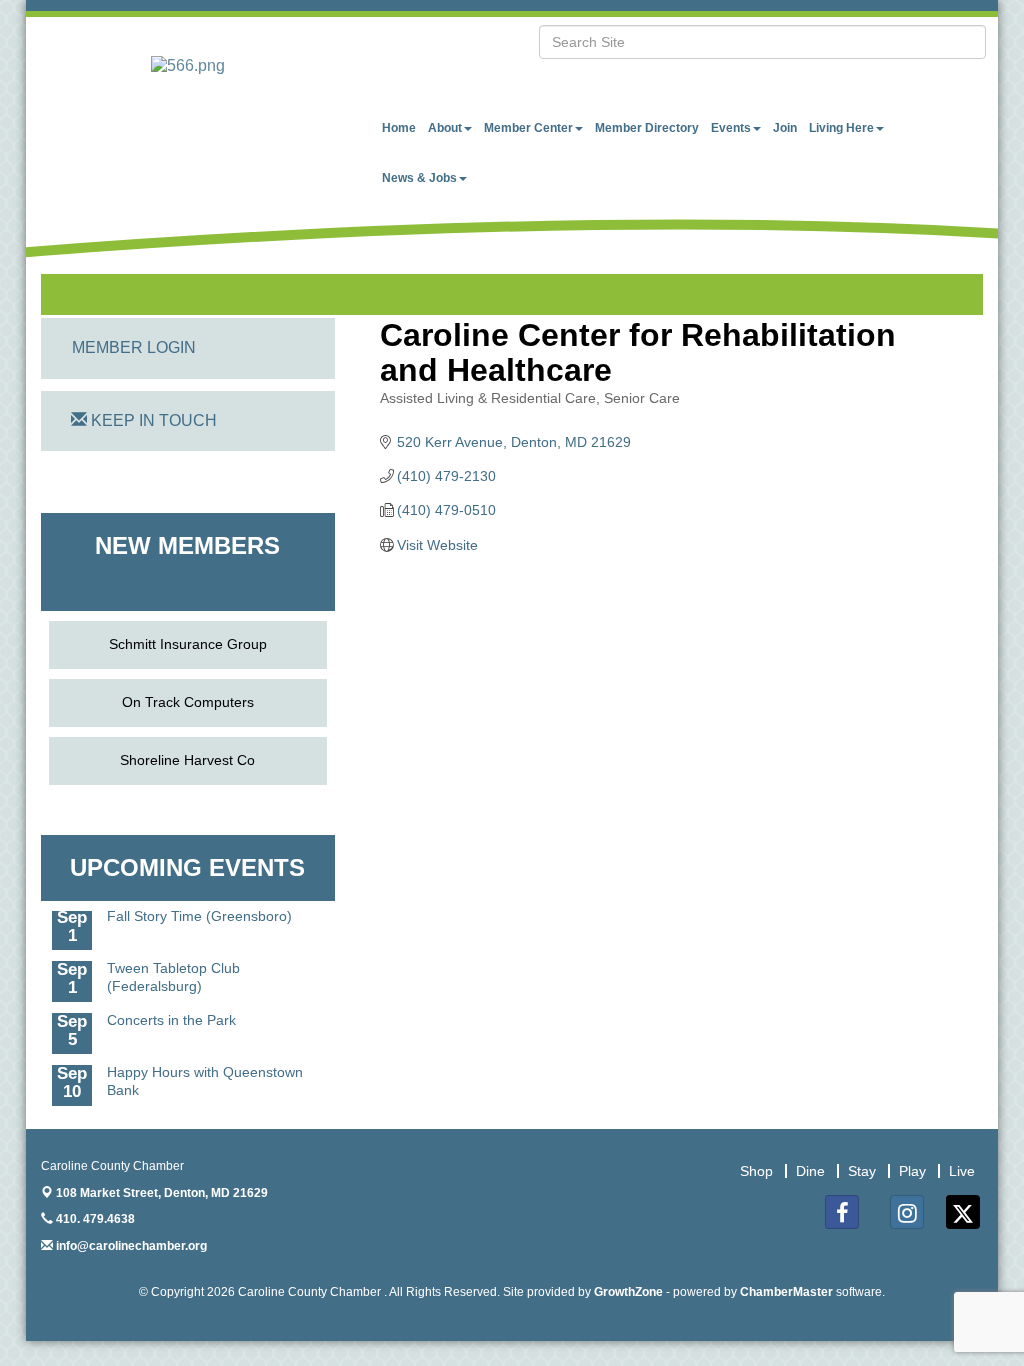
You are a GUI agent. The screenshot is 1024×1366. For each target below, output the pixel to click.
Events (731, 128)
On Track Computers (188, 702)
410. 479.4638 (94, 1219)
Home (399, 128)
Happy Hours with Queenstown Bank (205, 1072)
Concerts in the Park (171, 1011)
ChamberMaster (786, 1292)
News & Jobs (419, 178)
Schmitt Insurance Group (188, 644)
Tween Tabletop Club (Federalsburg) (173, 968)
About (445, 128)
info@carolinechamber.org (130, 1246)
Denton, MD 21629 (162, 1193)
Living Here (841, 128)
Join (785, 128)
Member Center (528, 128)
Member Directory (647, 128)
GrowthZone (628, 1292)
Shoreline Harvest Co (187, 760)
